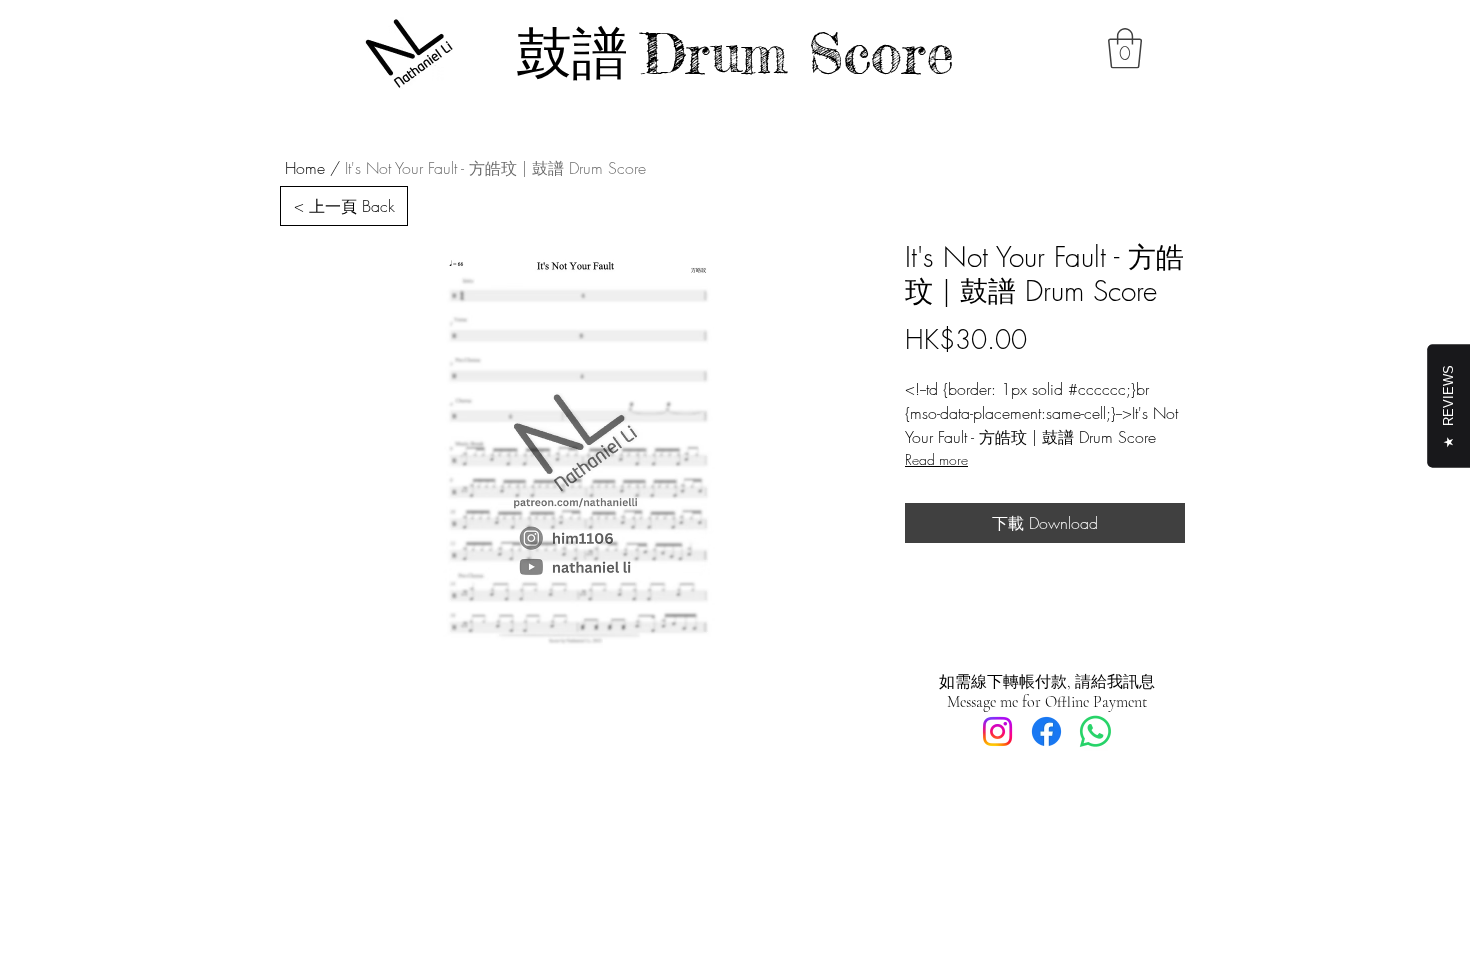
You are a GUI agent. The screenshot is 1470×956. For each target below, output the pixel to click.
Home (305, 168)
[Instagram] (997, 731)
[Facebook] (1046, 731)
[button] (1125, 48)
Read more (936, 459)
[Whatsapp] (1095, 731)
